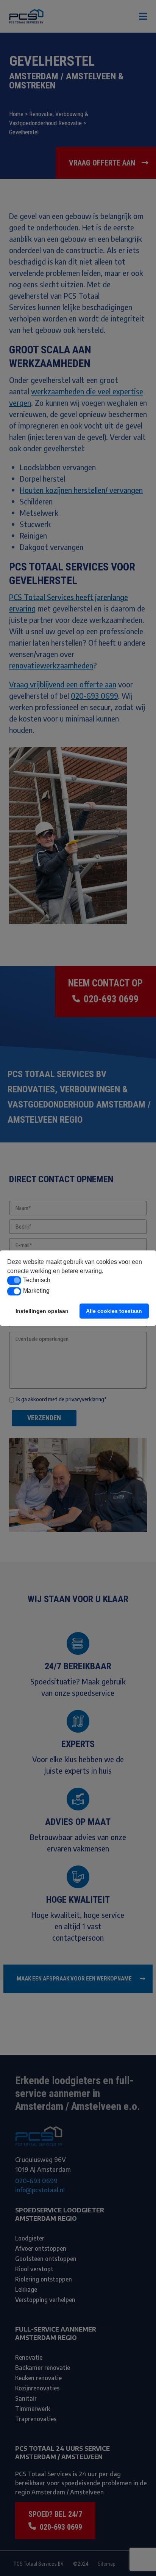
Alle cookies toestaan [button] (114, 1311)
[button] (14, 1281)
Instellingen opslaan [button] (42, 1311)
